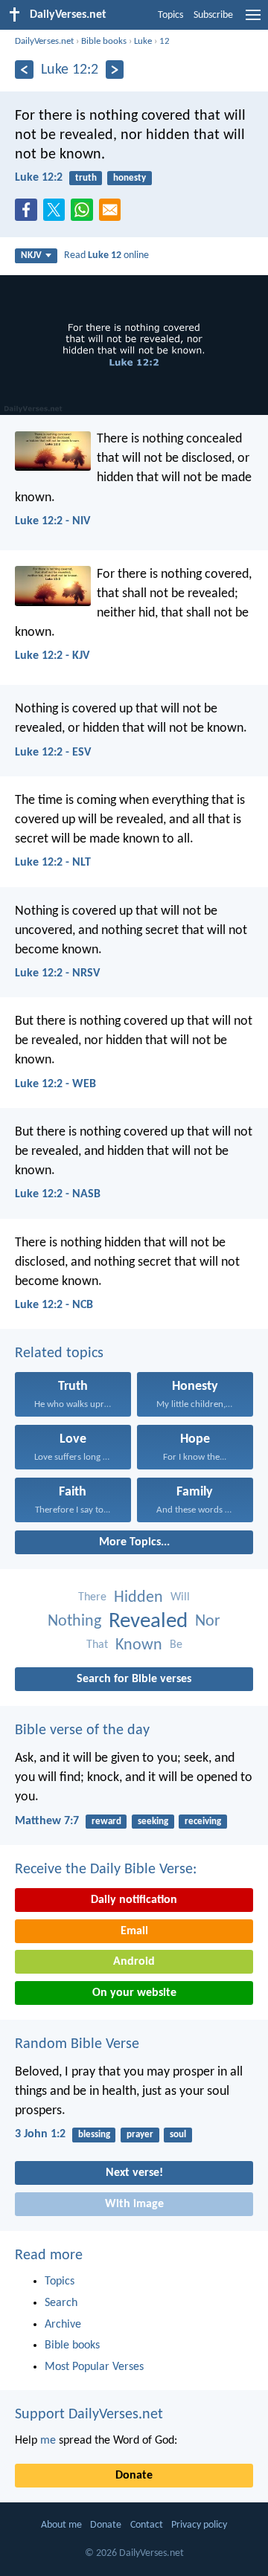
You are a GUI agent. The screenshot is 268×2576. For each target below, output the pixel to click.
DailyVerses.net (44, 41)
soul (178, 2135)
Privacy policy (199, 2525)
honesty (130, 178)
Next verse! (134, 2173)
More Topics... (134, 1542)
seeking (153, 1822)
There (92, 1597)
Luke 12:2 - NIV (52, 521)
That (97, 1645)
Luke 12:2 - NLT (53, 863)
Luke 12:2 (39, 178)
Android (134, 1962)
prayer (140, 2135)
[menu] (253, 21)
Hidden (138, 1598)
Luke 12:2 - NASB (58, 1194)
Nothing (74, 1622)
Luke (143, 41)
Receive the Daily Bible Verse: (106, 1870)
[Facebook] (29, 214)
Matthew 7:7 (47, 1821)
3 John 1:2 (40, 2134)
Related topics (59, 1353)
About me (61, 2525)
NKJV (31, 255)
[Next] (115, 70)
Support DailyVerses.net (89, 2415)
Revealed (148, 1622)
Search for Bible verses (134, 1679)
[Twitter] (57, 214)
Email (134, 1931)
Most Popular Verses (94, 2367)
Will (180, 1597)
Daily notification (134, 1900)
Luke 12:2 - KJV (52, 656)
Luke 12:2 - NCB (54, 1305)
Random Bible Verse (77, 2044)
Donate (134, 2476)
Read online (106, 255)
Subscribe (213, 15)
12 (165, 41)
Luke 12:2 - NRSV (57, 973)
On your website (134, 1993)
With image (134, 2204)
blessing (94, 2135)
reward (106, 1822)
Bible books (104, 41)
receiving (203, 1822)
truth (86, 178)
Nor (208, 1622)
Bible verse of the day (82, 1730)
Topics (170, 15)
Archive (63, 2325)
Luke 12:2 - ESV (53, 753)
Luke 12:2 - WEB (55, 1084)
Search (61, 2303)
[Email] (113, 214)
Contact (147, 2525)
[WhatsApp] (85, 210)
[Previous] (24, 70)
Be (176, 1645)
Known (139, 1645)
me (48, 2441)
